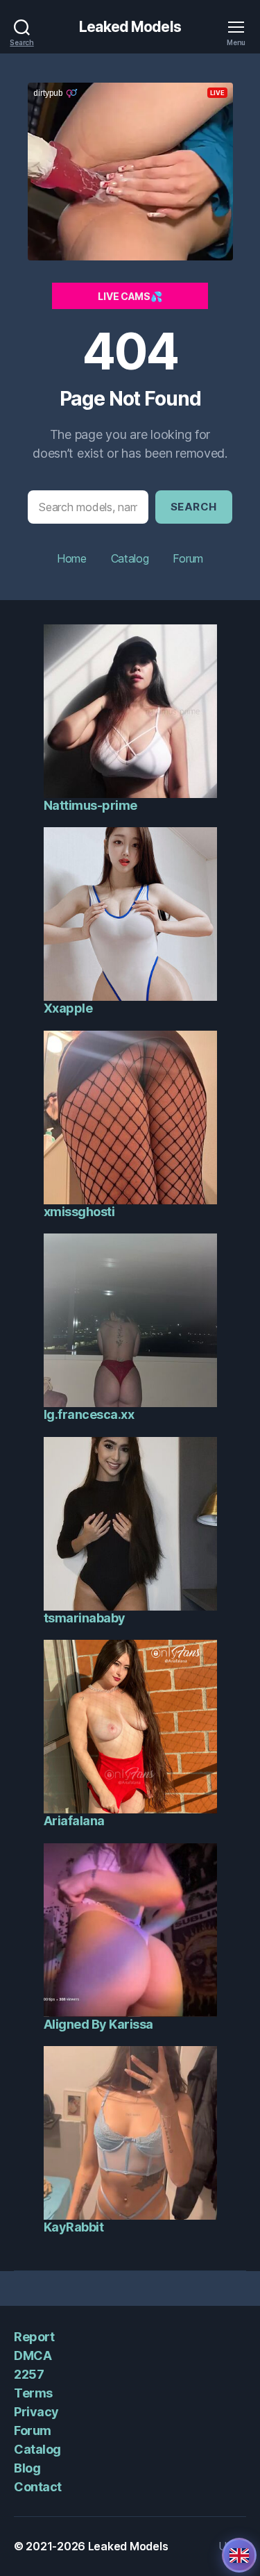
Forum (188, 558)
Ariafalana (74, 1821)
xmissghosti (79, 1212)
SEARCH (194, 507)
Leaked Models (130, 27)
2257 (29, 2374)
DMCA (33, 2355)
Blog (27, 2468)
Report (34, 2337)
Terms (33, 2393)
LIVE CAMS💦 (130, 296)
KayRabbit (74, 2227)
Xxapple (68, 1008)
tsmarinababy (85, 1618)
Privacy (36, 2412)
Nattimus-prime (90, 805)
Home (72, 558)
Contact (38, 2487)
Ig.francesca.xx (89, 1414)
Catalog (130, 558)
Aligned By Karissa (98, 2024)
